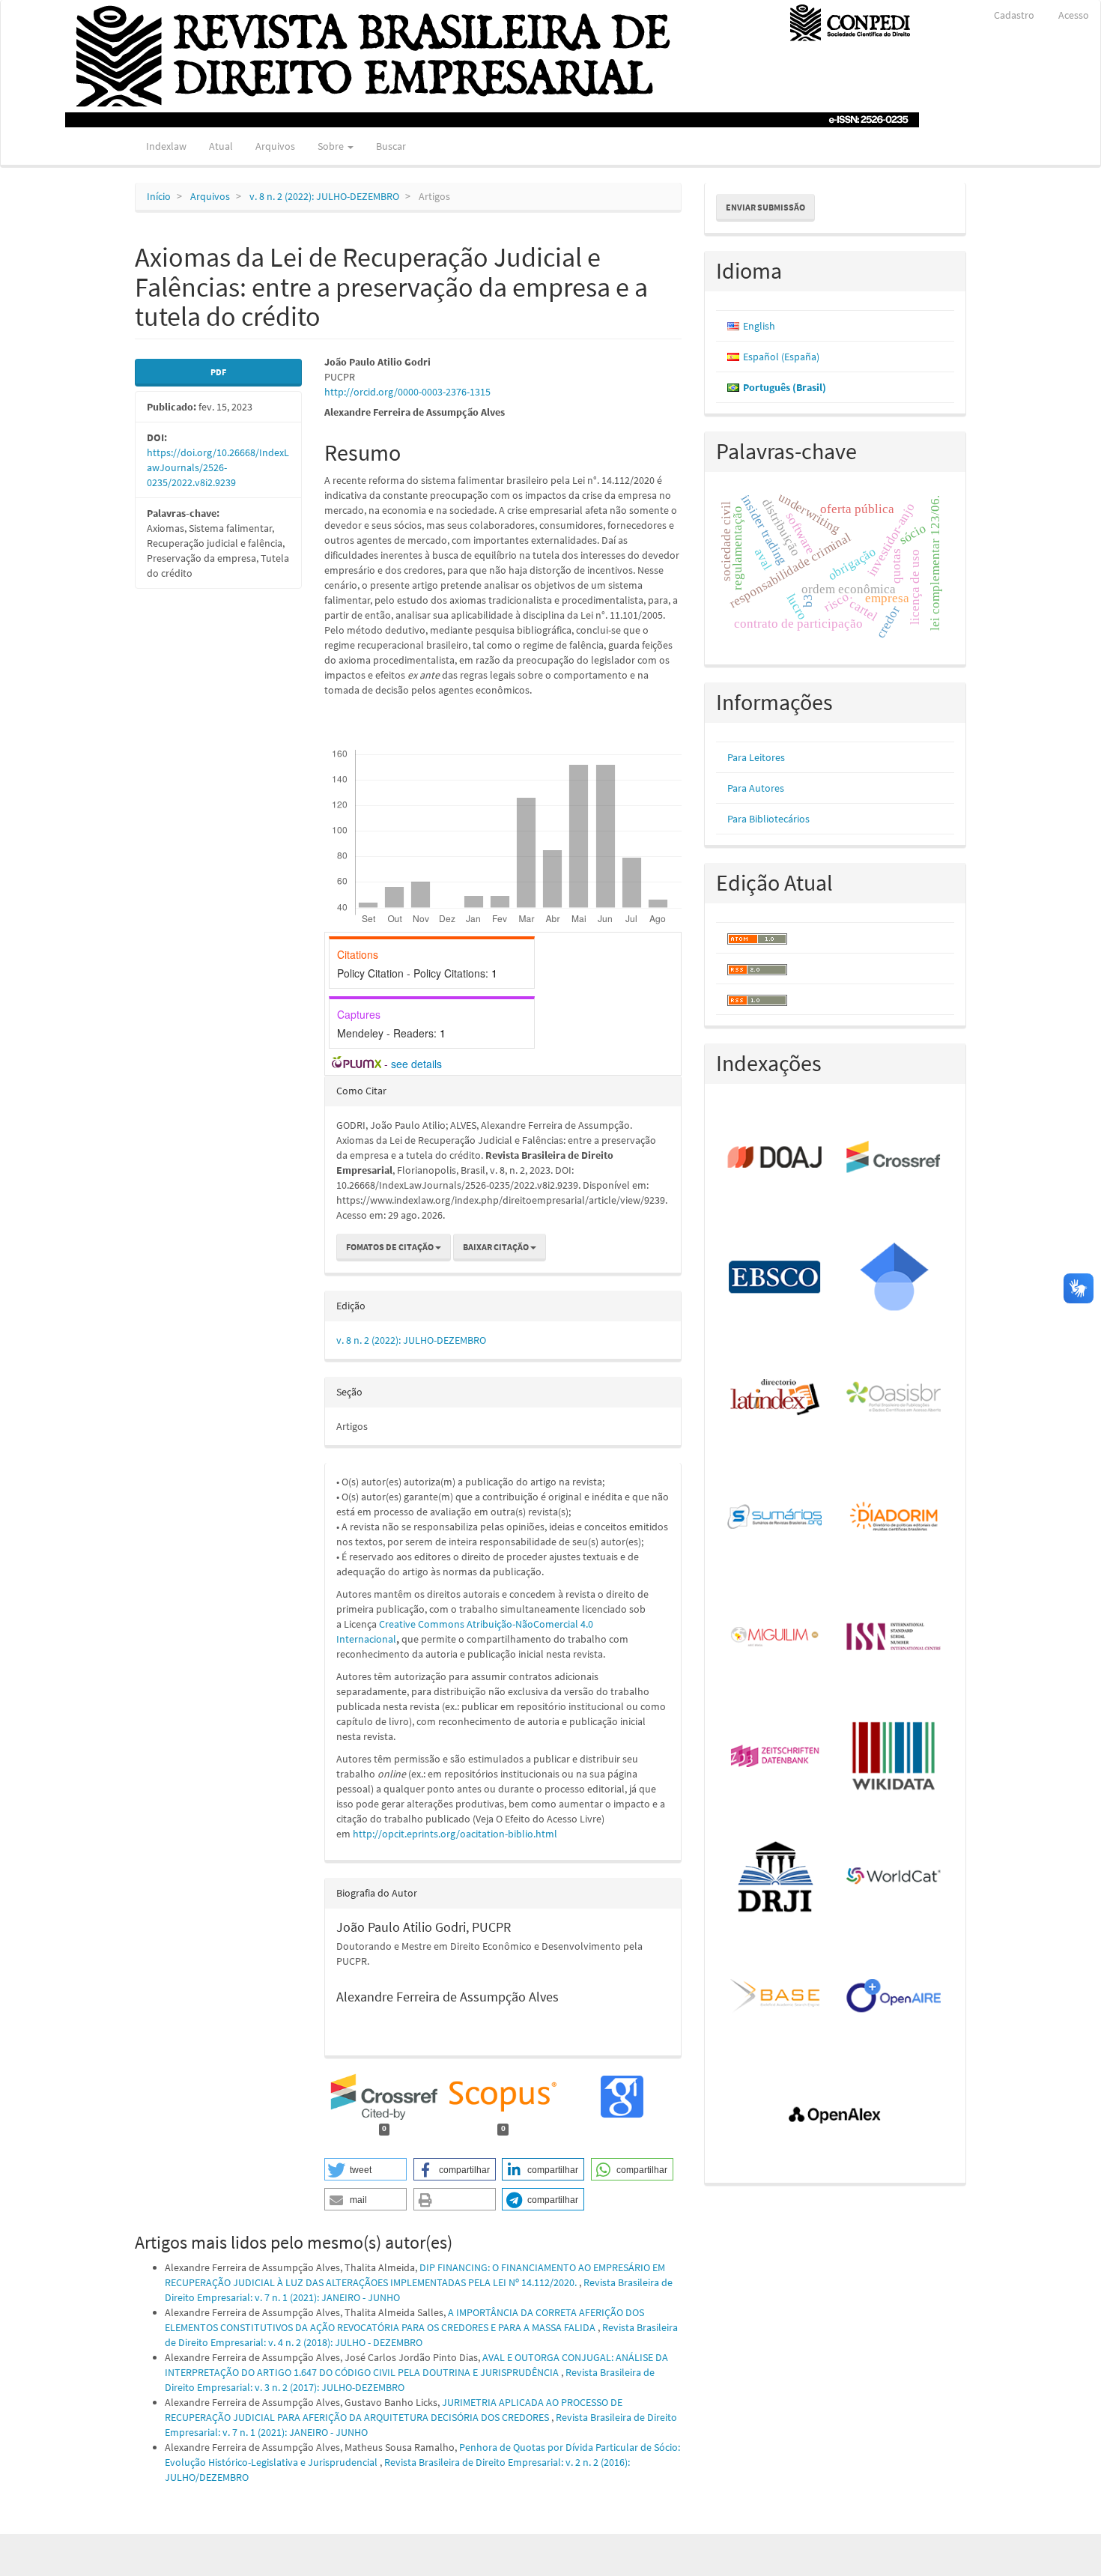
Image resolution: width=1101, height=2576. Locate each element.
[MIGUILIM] (776, 1637)
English (759, 326)
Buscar (391, 146)
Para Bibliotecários (768, 819)
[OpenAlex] (835, 2117)
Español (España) (781, 357)
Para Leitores (756, 757)
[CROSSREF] (895, 1158)
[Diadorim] (895, 1518)
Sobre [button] (332, 146)
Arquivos (275, 146)
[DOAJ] (776, 1158)
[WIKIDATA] (895, 1757)
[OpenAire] (895, 1997)
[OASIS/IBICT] (895, 1398)
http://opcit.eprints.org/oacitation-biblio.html (455, 1834)
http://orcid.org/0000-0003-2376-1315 (407, 392)
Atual (221, 146)
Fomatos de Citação (391, 1247)
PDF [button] (218, 372)
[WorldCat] (895, 1877)
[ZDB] (776, 1757)
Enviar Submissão (765, 207)
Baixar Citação (497, 1247)
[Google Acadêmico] (895, 1278)
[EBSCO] (776, 1278)
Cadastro (1014, 15)
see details (416, 1064)
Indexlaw (166, 146)
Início (159, 196)
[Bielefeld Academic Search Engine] (776, 1997)
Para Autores (756, 788)
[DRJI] (776, 1877)
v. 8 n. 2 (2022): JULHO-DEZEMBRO (324, 196)
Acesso (1074, 15)
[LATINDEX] (776, 1398)
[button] (366, 2169)
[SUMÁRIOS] (776, 1518)
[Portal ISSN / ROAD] (895, 1637)
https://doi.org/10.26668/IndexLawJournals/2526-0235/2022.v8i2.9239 (218, 467)
